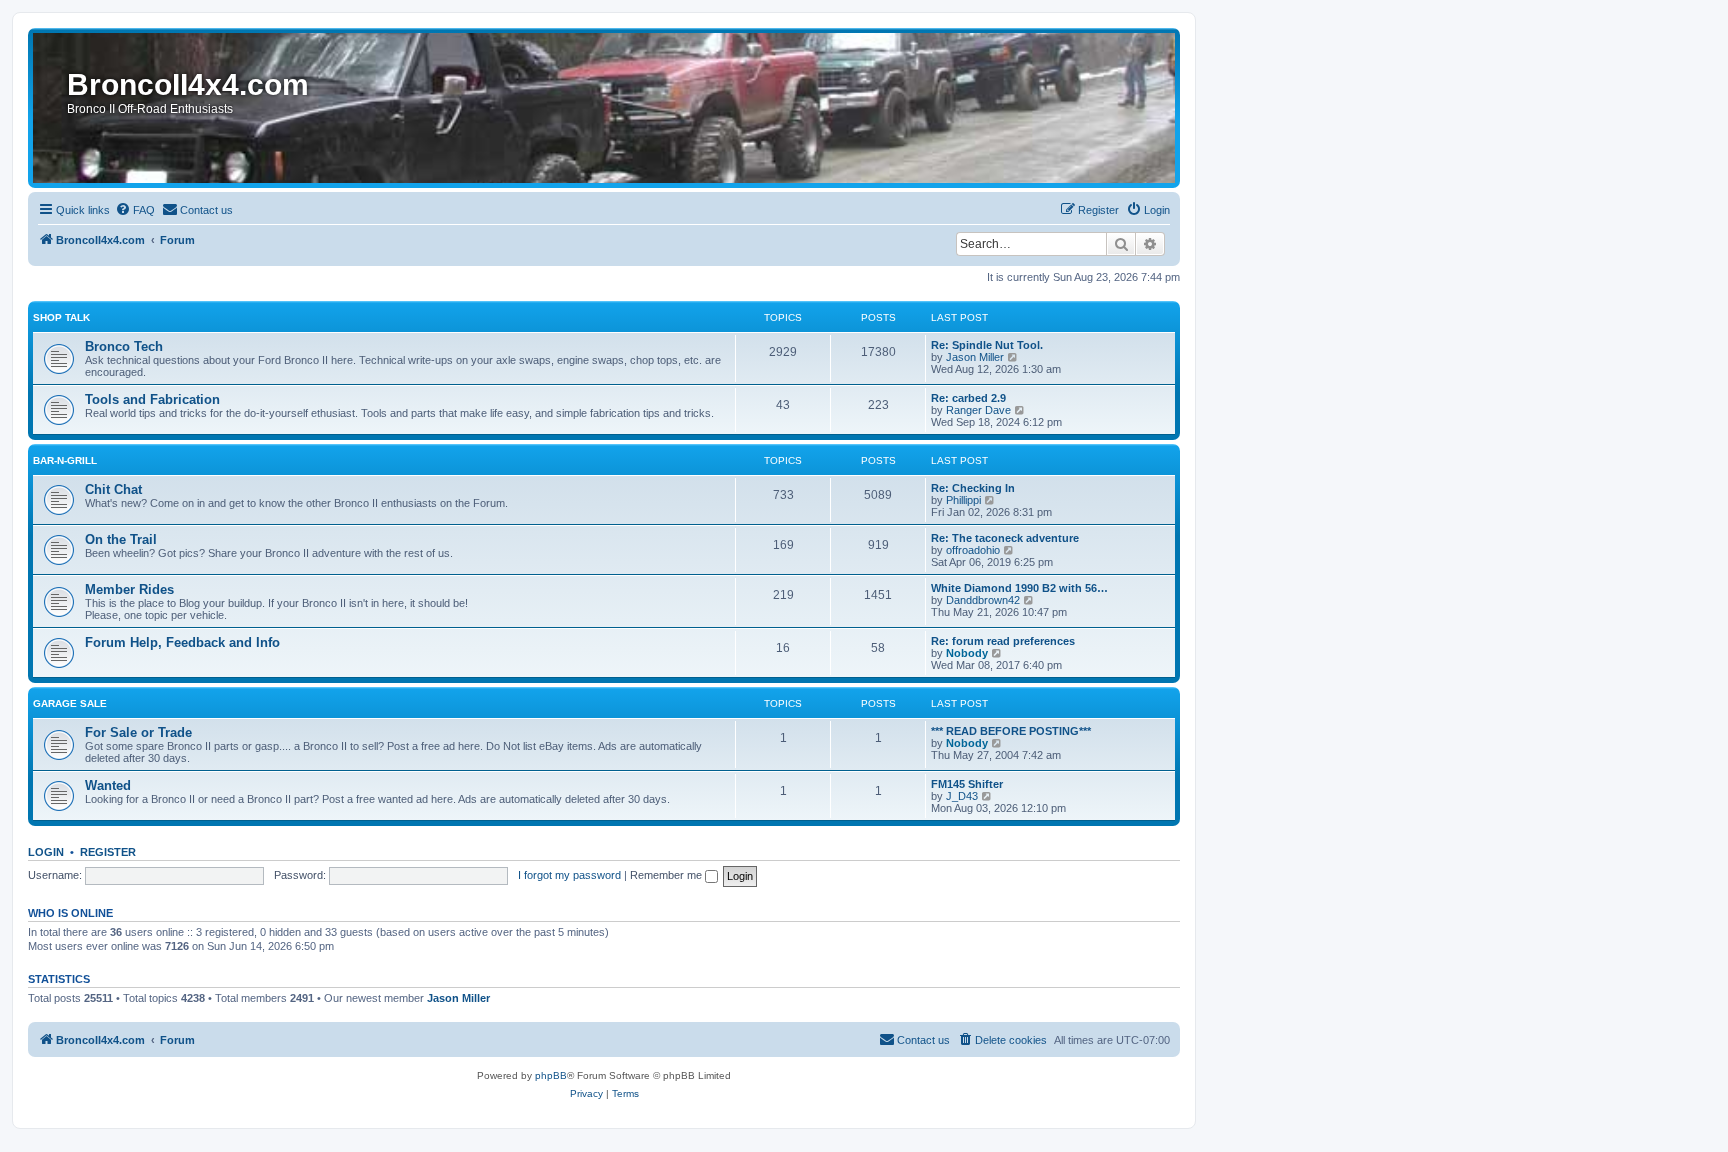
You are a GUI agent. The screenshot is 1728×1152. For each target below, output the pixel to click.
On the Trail (121, 539)
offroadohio (973, 550)
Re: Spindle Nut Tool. (987, 345)
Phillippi (963, 500)
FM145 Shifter (967, 784)
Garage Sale (70, 703)
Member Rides (129, 589)
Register (108, 852)
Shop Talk (61, 317)
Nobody (967, 653)
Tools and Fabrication (152, 399)
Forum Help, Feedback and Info (182, 642)
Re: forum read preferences (1003, 641)
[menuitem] (135, 210)
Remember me (667, 875)
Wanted (108, 785)
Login (46, 852)
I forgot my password (569, 875)
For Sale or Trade (138, 732)
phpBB (551, 1075)
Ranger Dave (978, 410)
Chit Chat (113, 489)
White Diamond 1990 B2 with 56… (1019, 588)
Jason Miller (975, 357)
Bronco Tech (124, 346)
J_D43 (962, 796)
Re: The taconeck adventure (1005, 538)
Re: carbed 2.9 (968, 398)
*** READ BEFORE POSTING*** (1011, 731)
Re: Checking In (973, 488)
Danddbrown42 (983, 600)
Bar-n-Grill (65, 460)
